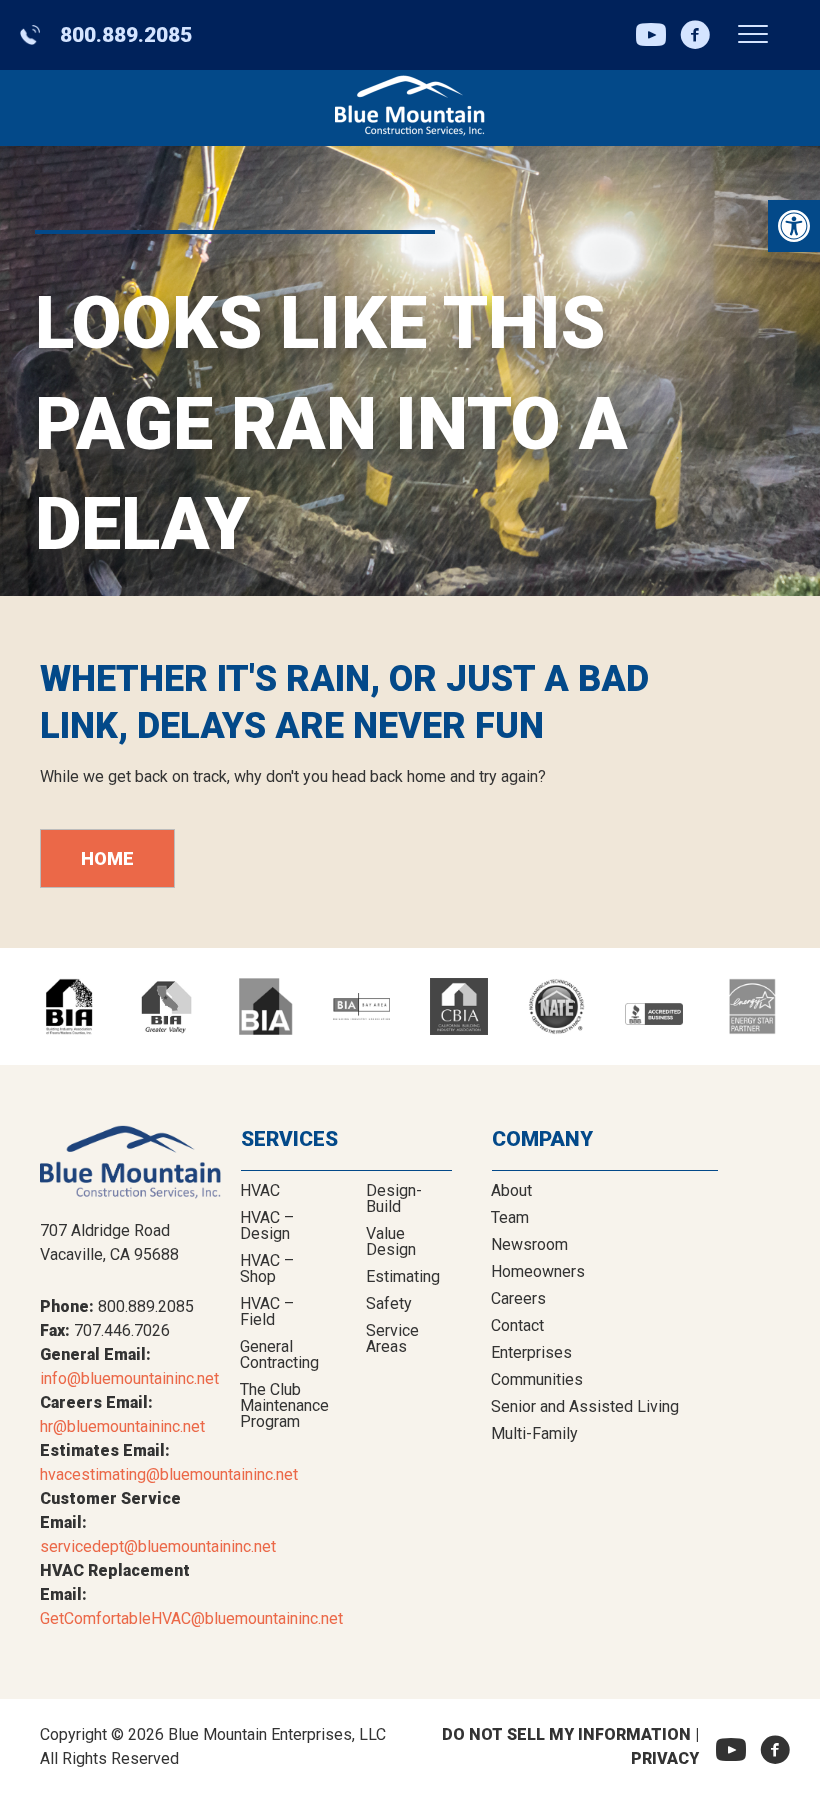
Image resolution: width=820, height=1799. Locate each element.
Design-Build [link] (394, 1198)
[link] (794, 226)
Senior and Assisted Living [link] (585, 1406)
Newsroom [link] (529, 1244)
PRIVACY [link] (665, 1758)
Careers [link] (518, 1298)
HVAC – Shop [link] (267, 1268)
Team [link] (510, 1217)
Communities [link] (537, 1379)
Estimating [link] (403, 1276)
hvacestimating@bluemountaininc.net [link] (169, 1474)
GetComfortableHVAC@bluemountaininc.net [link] (191, 1618)
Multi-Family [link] (534, 1433)
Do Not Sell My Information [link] (566, 1734)
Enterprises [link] (531, 1352)
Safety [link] (389, 1303)
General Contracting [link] (279, 1354)
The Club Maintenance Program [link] (284, 1405)
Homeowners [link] (538, 1271)
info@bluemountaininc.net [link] (129, 1378)
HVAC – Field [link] (267, 1311)
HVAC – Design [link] (267, 1225)
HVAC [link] (260, 1190)
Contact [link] (517, 1325)
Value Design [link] (391, 1241)
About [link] (511, 1190)
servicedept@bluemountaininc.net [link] (158, 1546)
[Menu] (753, 35)
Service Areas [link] (392, 1338)
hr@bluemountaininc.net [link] (122, 1426)
